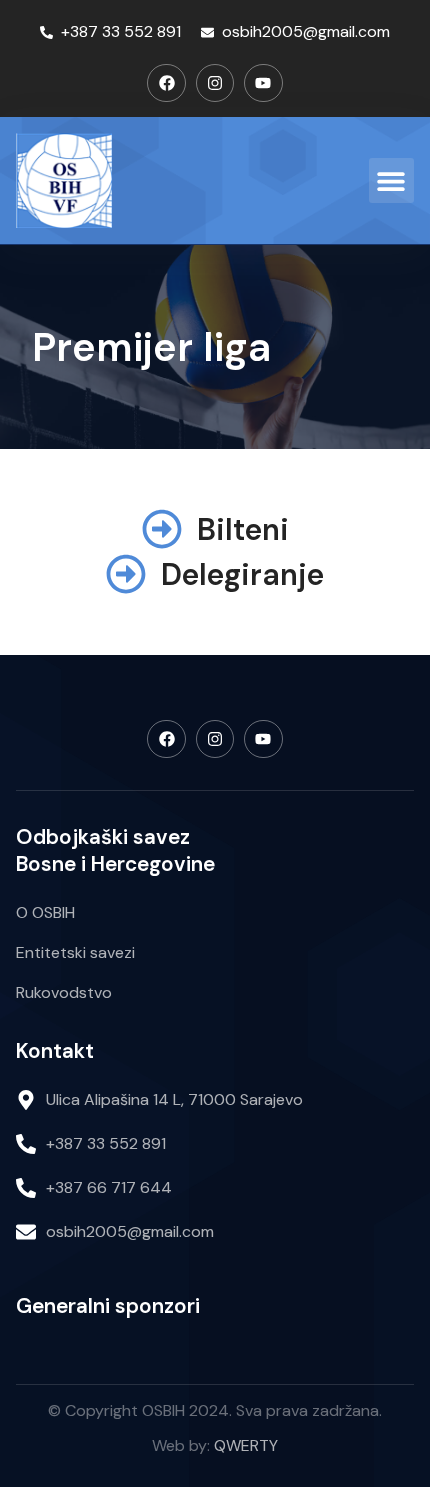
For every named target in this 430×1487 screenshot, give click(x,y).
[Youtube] (263, 83)
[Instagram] (215, 83)
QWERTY (246, 1445)
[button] (391, 180)
